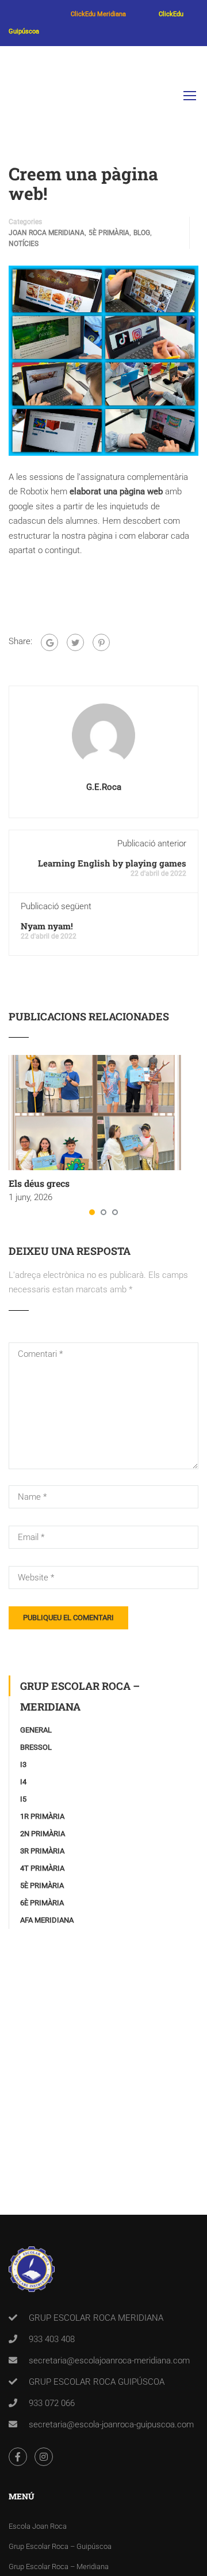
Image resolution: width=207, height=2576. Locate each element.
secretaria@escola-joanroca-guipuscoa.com (111, 2424)
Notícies (24, 244)
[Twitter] (75, 642)
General (36, 1730)
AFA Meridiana (47, 1920)
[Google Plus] (49, 642)
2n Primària (43, 1834)
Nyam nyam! (47, 926)
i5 (23, 1799)
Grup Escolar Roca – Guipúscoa (60, 2546)
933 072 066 (52, 2403)
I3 (23, 1764)
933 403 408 (52, 2339)
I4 (23, 1782)
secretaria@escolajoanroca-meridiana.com (109, 2361)
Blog (142, 233)
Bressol (36, 1747)
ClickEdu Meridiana (98, 14)
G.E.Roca (104, 787)
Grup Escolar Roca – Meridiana (59, 2566)
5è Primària (109, 233)
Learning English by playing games (112, 863)
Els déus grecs (39, 1183)
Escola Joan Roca (38, 2526)
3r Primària (42, 1851)
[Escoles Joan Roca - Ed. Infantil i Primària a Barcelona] (26, 98)
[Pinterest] (101, 642)
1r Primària (42, 1816)
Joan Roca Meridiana (47, 233)
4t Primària (42, 1868)
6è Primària (42, 1903)
